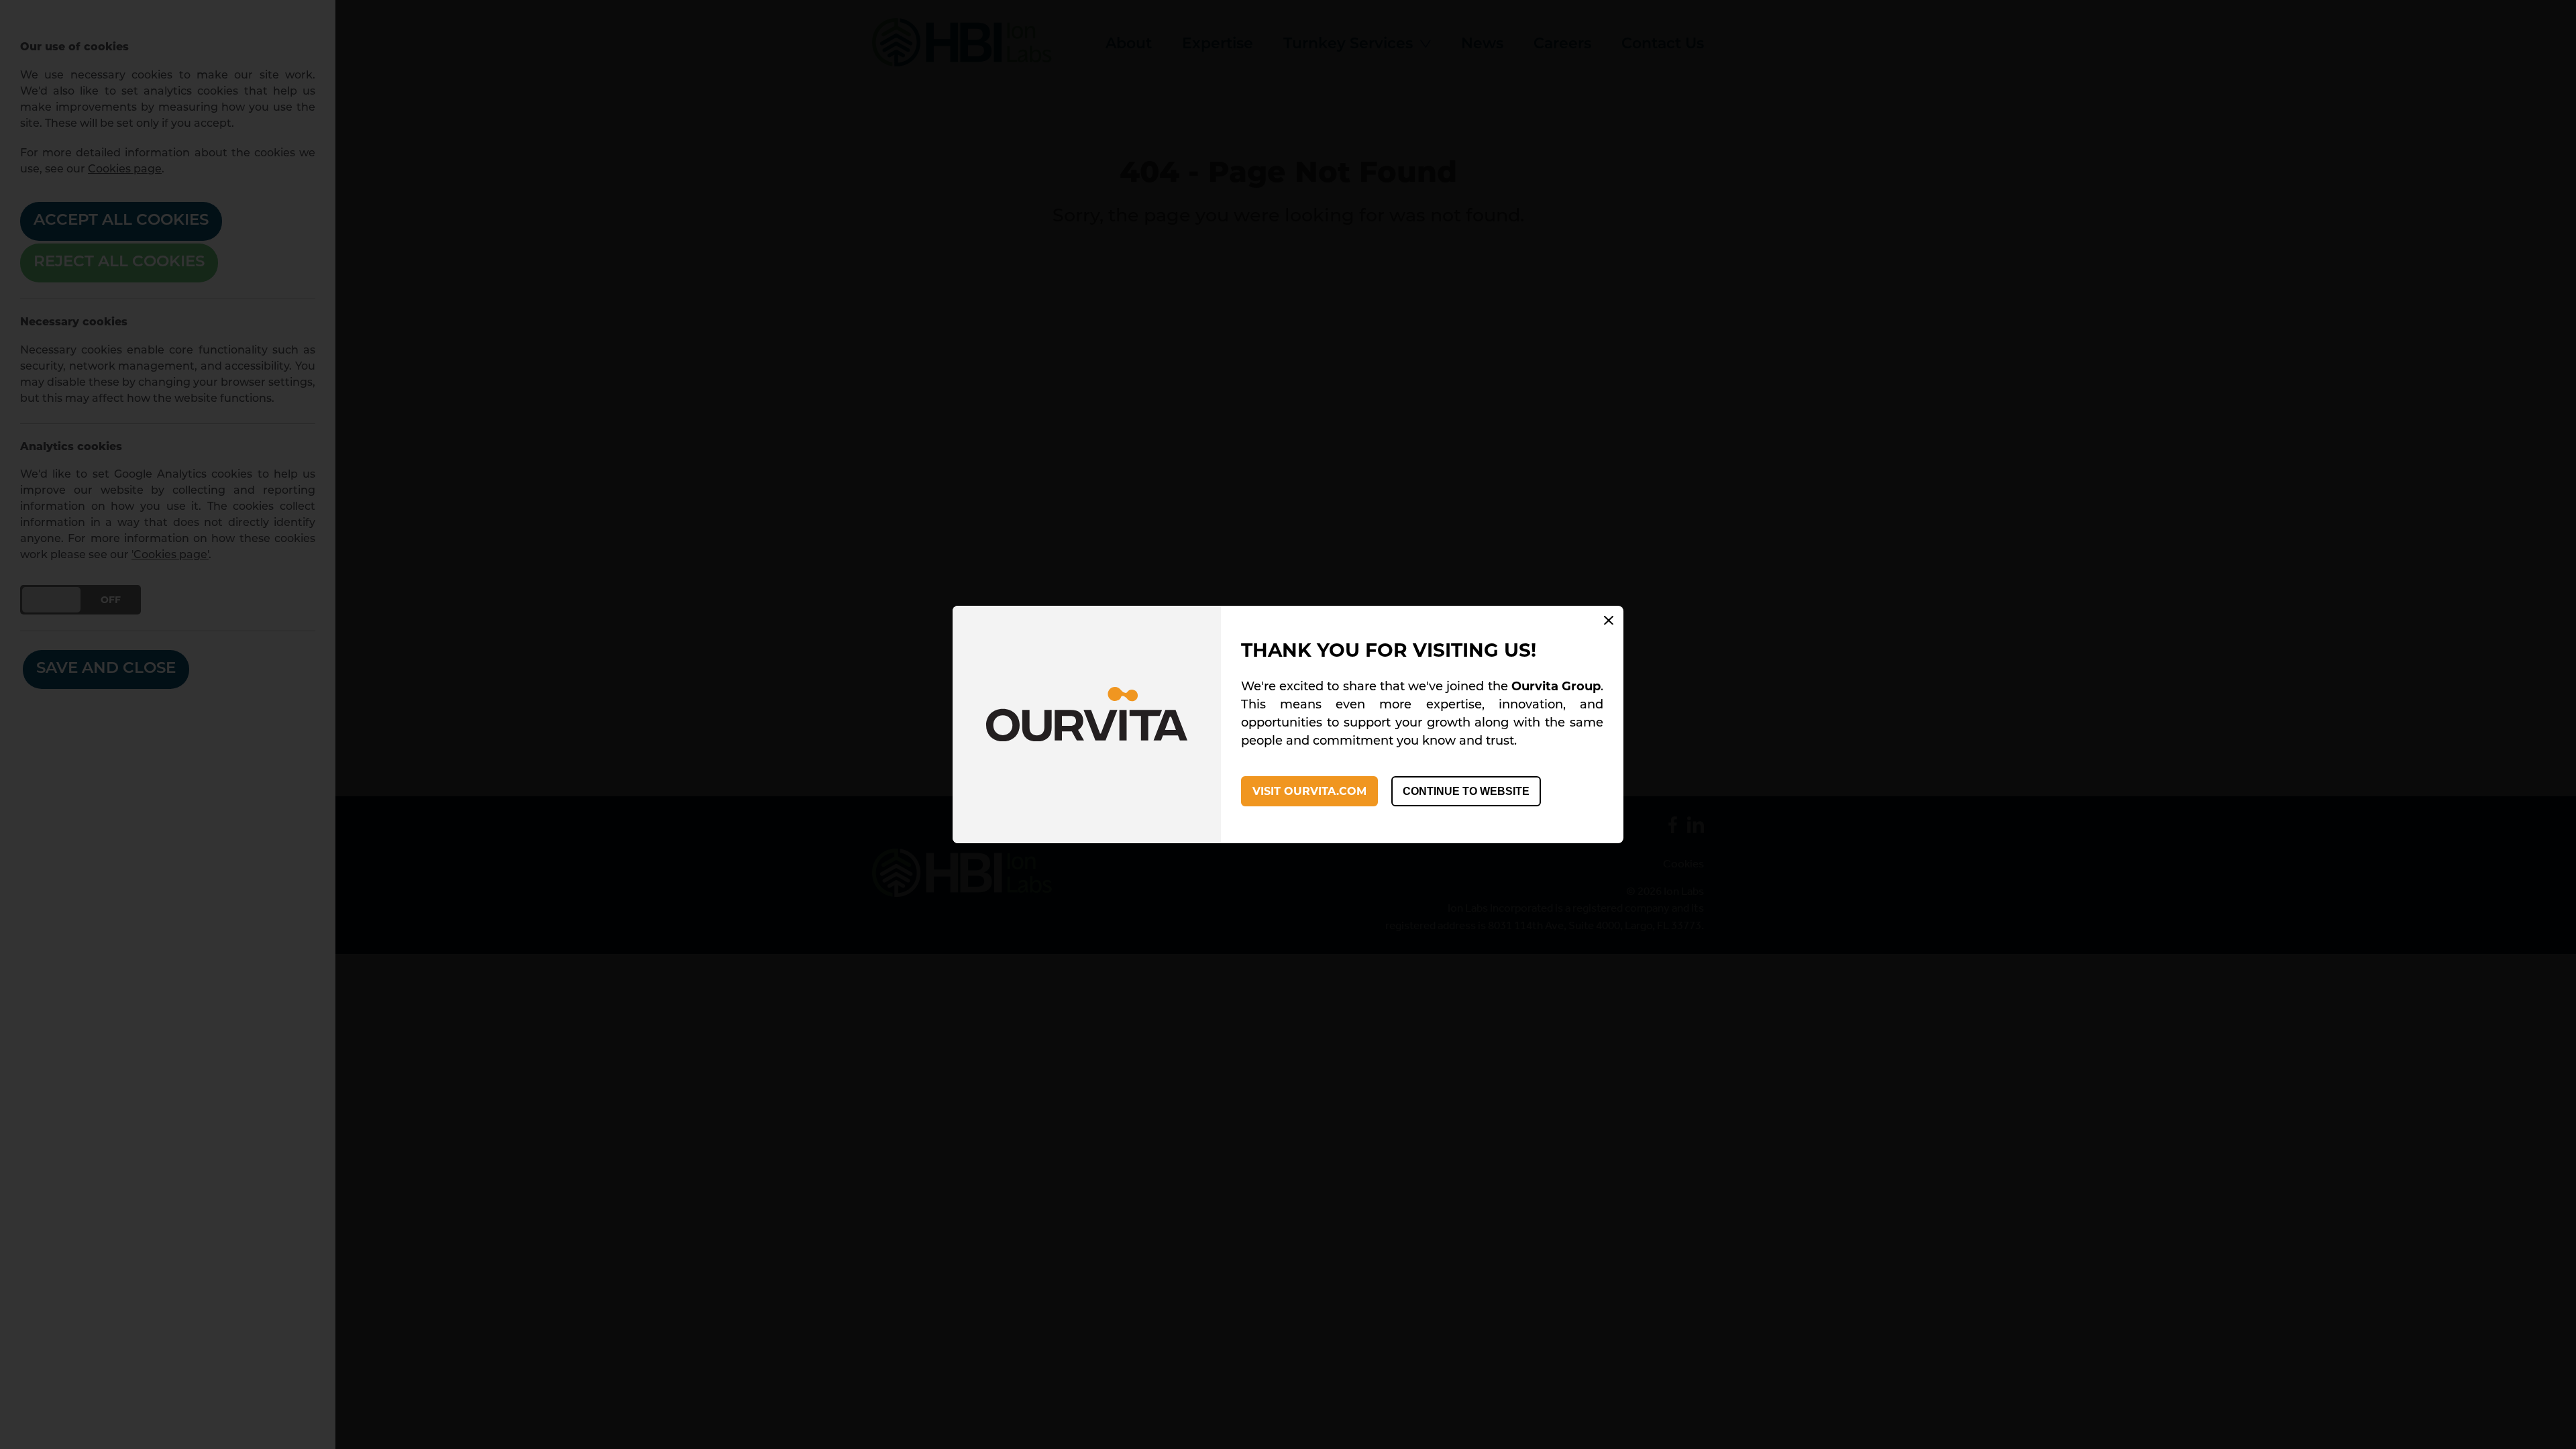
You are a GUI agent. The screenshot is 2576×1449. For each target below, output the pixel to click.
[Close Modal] (1609, 622)
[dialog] (1288, 725)
